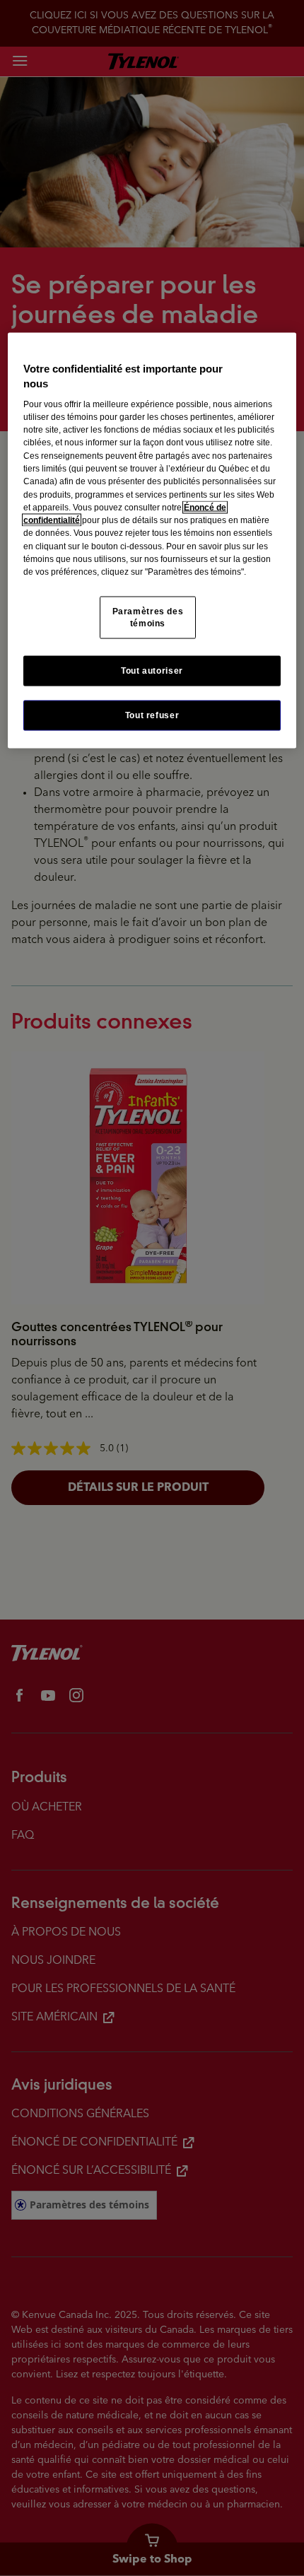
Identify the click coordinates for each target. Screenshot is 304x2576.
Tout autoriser (152, 670)
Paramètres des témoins (148, 617)
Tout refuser (152, 715)
